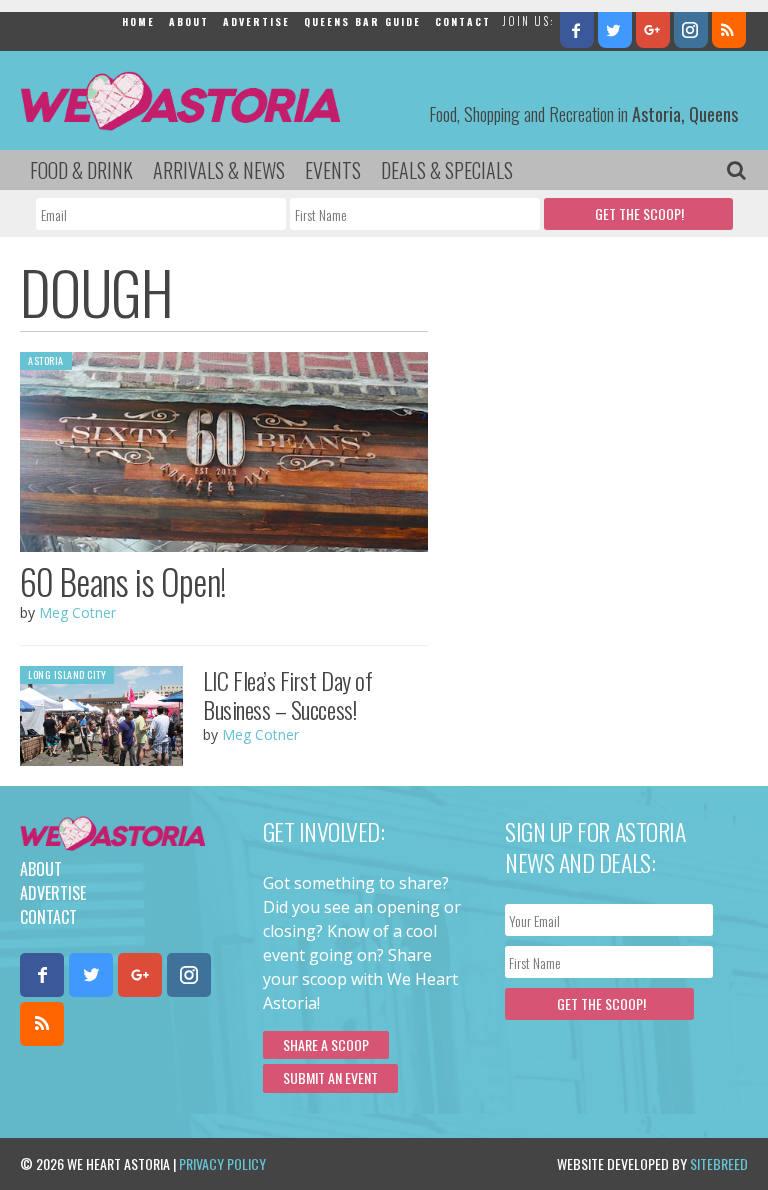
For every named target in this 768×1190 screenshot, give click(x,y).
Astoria (46, 360)
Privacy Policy (222, 1163)
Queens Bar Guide (362, 21)
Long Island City (67, 674)
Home (138, 21)
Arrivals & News (219, 170)
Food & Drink (81, 170)
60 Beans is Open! (123, 581)
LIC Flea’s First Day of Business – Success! (287, 694)
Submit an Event (330, 1077)
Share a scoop (326, 1044)
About (189, 21)
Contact (463, 21)
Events (333, 170)
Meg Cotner (77, 612)
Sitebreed (719, 1163)
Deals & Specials (447, 170)
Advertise (256, 21)
